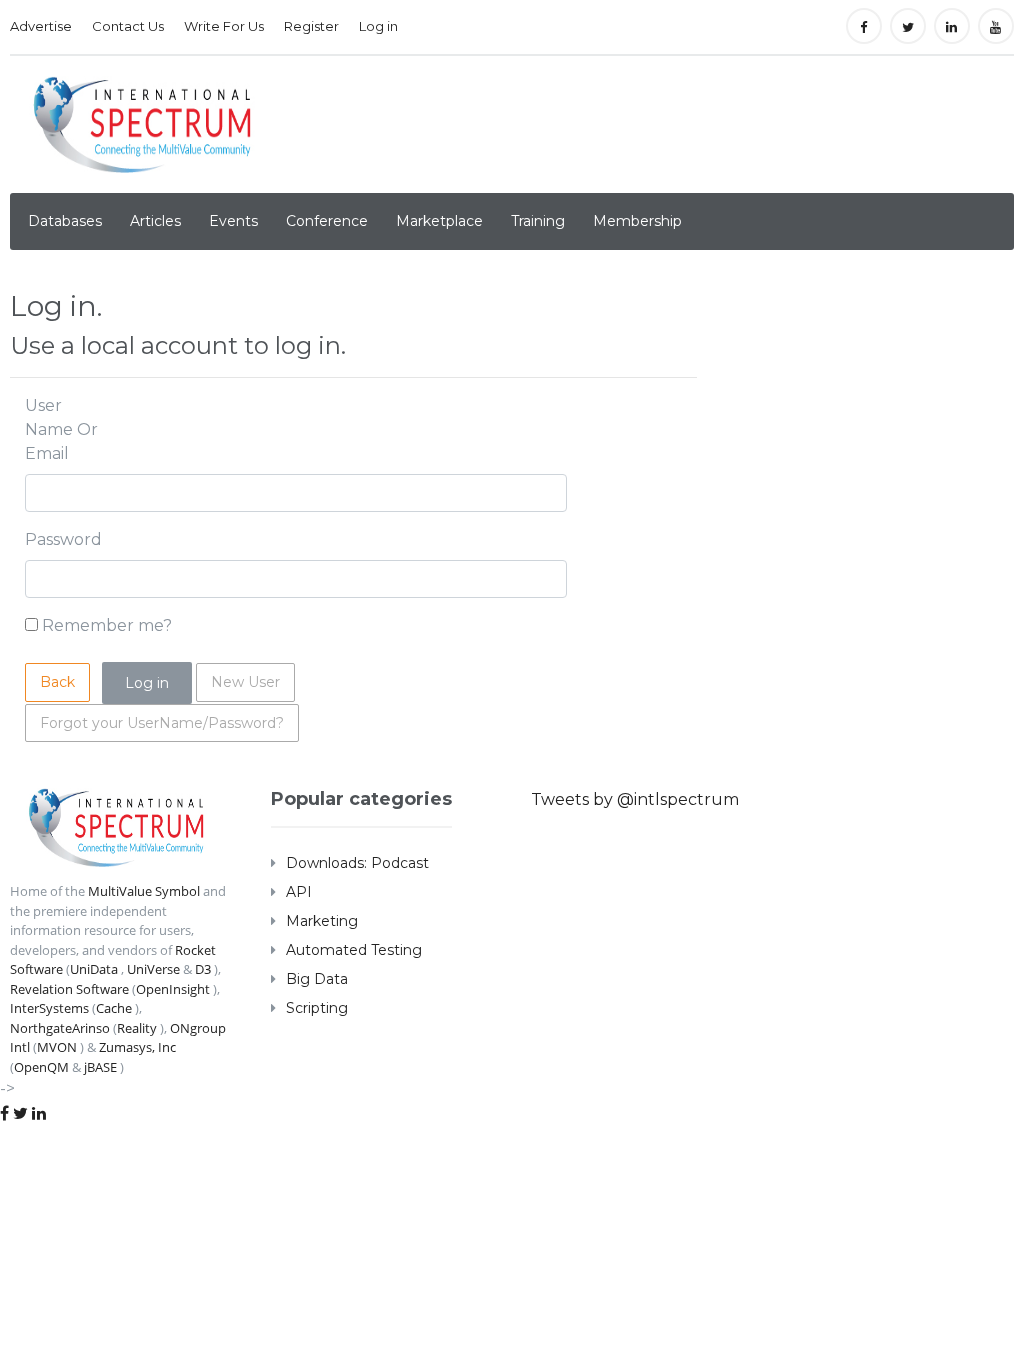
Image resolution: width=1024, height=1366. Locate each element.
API (299, 892)
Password (63, 539)
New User (245, 682)
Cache (114, 1008)
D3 (203, 969)
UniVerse (153, 969)
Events (233, 221)
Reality (137, 1028)
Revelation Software (69, 989)
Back (57, 682)
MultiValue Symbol (144, 891)
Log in (378, 26)
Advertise (41, 26)
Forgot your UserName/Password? (162, 723)
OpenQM (41, 1067)
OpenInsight (173, 989)
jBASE (100, 1067)
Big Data (317, 979)
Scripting (317, 1008)
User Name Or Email (61, 429)
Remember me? (107, 625)
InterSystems (49, 1008)
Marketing (322, 921)
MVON (57, 1047)
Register (311, 26)
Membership (637, 221)
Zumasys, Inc (137, 1047)
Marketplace (439, 221)
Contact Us (128, 26)
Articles (155, 221)
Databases (65, 221)
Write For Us (224, 26)
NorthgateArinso (60, 1028)
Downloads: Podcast (357, 863)
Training (538, 221)
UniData (94, 969)
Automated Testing (354, 950)
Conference (327, 221)
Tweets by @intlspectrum (635, 799)
